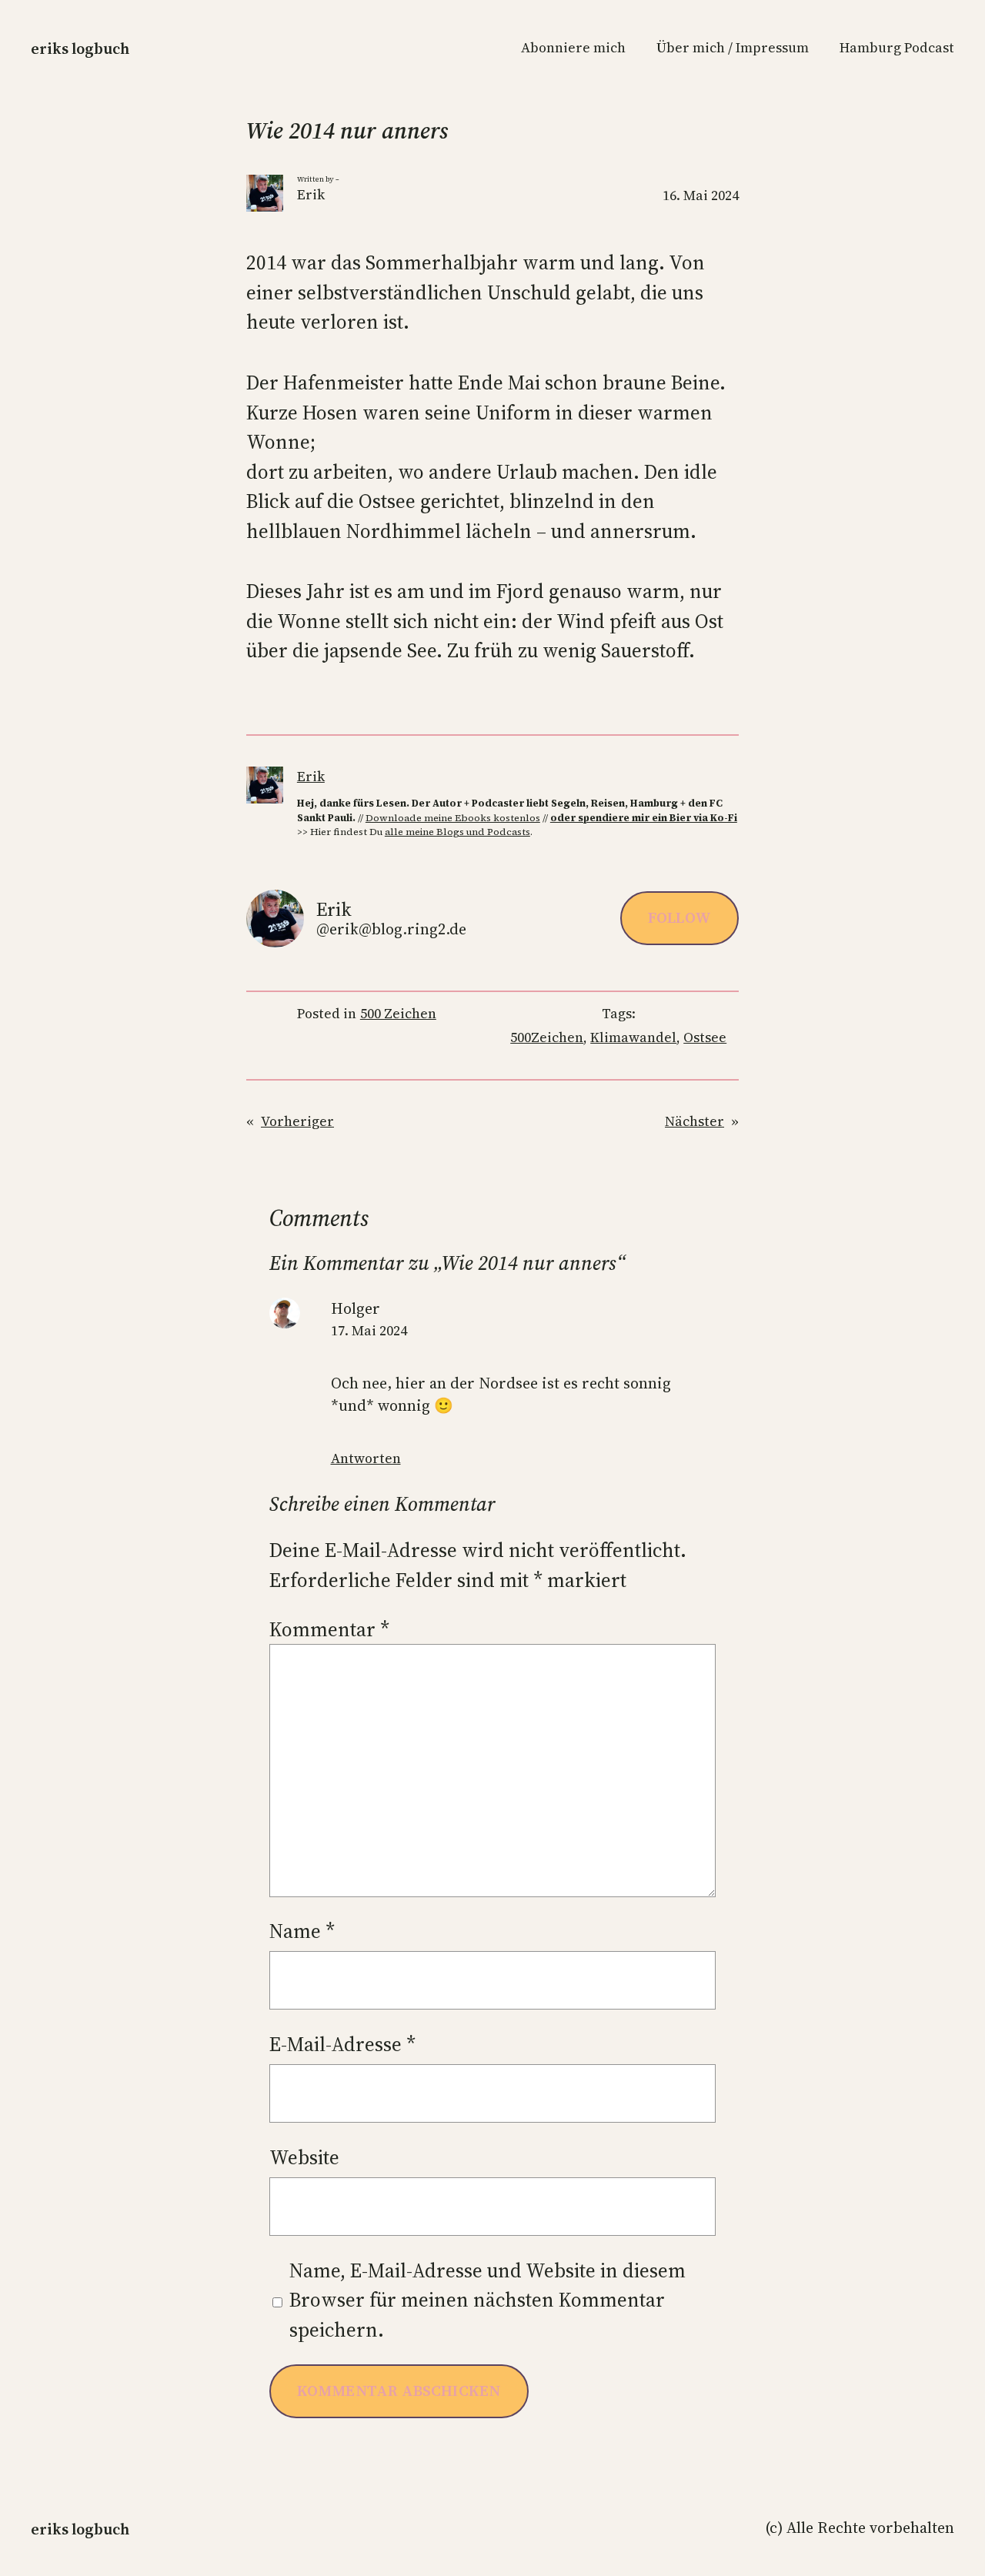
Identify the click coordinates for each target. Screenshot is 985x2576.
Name (302, 1931)
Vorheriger (297, 1121)
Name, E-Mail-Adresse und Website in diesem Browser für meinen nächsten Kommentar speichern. (487, 2300)
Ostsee (705, 1037)
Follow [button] (679, 917)
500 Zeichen (398, 1014)
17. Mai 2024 (369, 1331)
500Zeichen (547, 1037)
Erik (311, 777)
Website (304, 2157)
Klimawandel (633, 1037)
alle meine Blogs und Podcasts (457, 832)
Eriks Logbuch (80, 48)
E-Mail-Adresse (342, 2044)
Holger (356, 1308)
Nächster (695, 1121)
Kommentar (329, 1629)
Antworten (366, 1458)
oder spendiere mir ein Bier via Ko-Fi (644, 818)
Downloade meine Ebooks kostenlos (453, 818)
